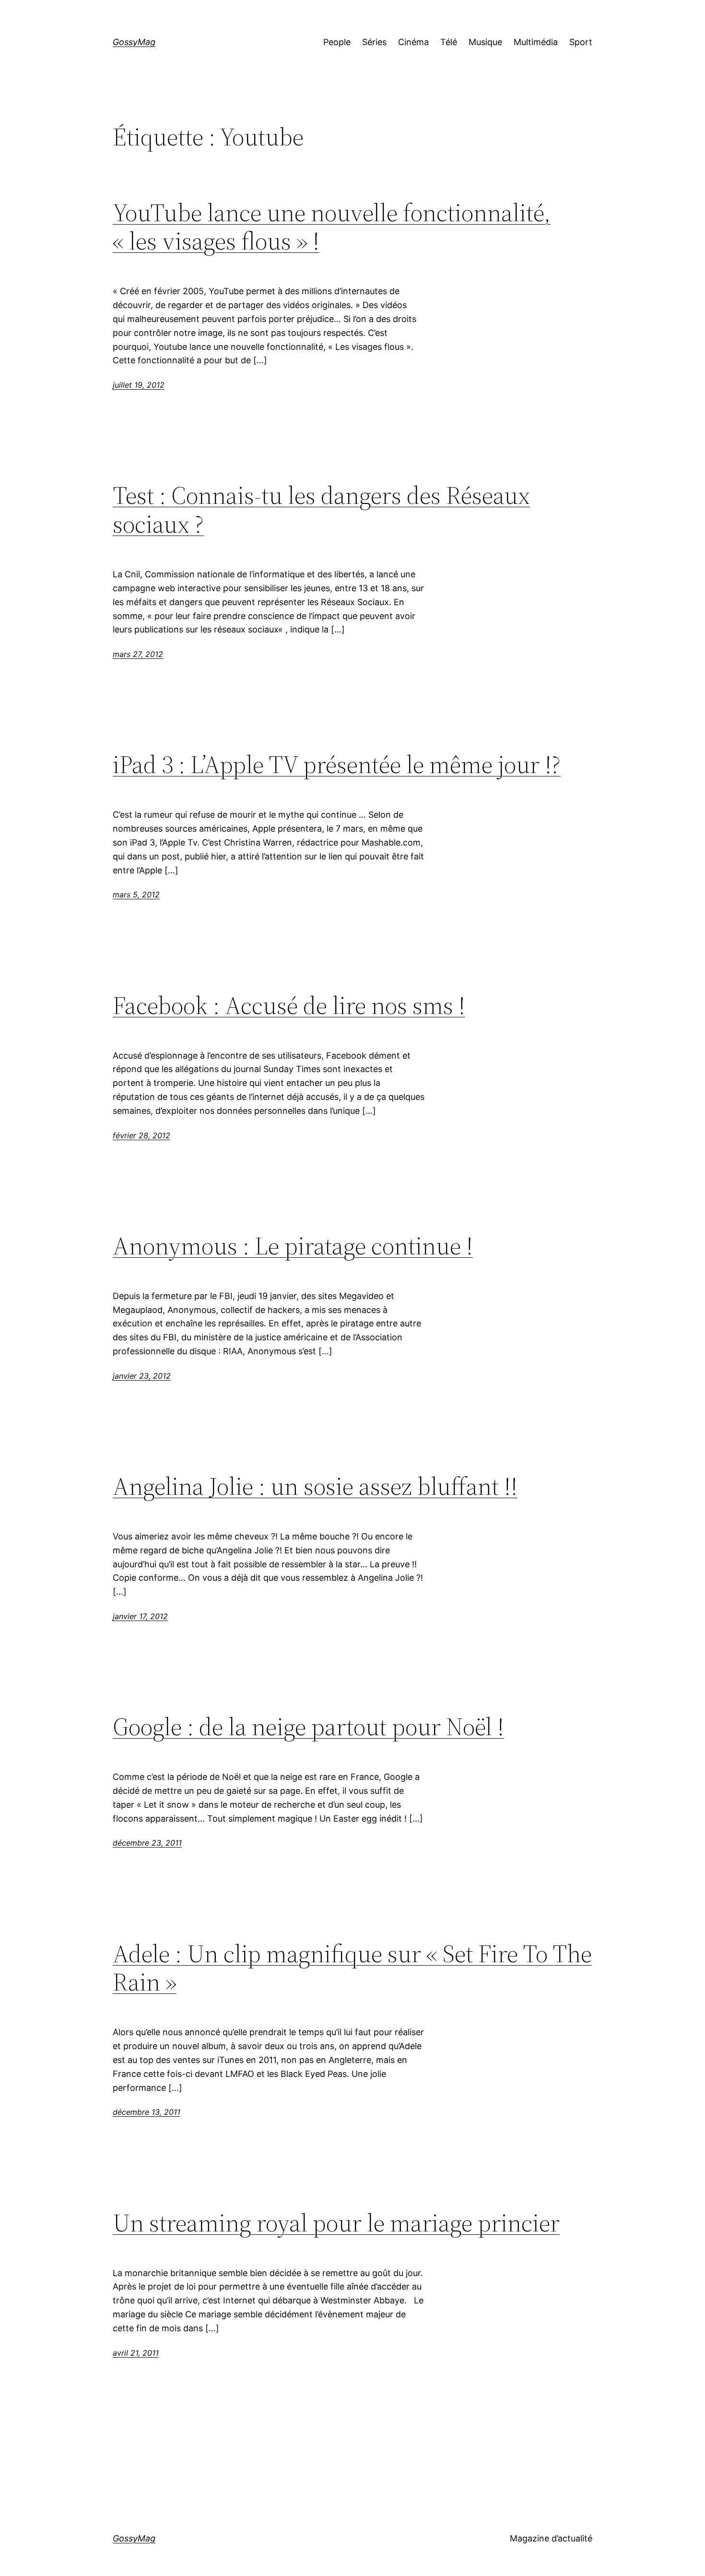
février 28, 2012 (141, 1135)
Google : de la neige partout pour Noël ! (308, 1727)
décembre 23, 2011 (147, 1843)
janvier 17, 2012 (140, 1616)
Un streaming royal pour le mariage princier (336, 2223)
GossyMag (134, 42)
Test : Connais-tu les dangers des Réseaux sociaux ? (321, 510)
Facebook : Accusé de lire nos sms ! (289, 1005)
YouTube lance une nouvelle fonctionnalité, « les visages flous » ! (332, 227)
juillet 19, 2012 (139, 385)
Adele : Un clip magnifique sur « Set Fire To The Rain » (352, 1968)
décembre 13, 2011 (147, 2112)
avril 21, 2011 (136, 2353)
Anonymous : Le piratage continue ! (293, 1246)
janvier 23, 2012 (142, 1376)
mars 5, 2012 (136, 894)
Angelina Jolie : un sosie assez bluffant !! (315, 1486)
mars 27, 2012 (138, 654)
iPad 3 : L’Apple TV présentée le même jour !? (337, 764)
